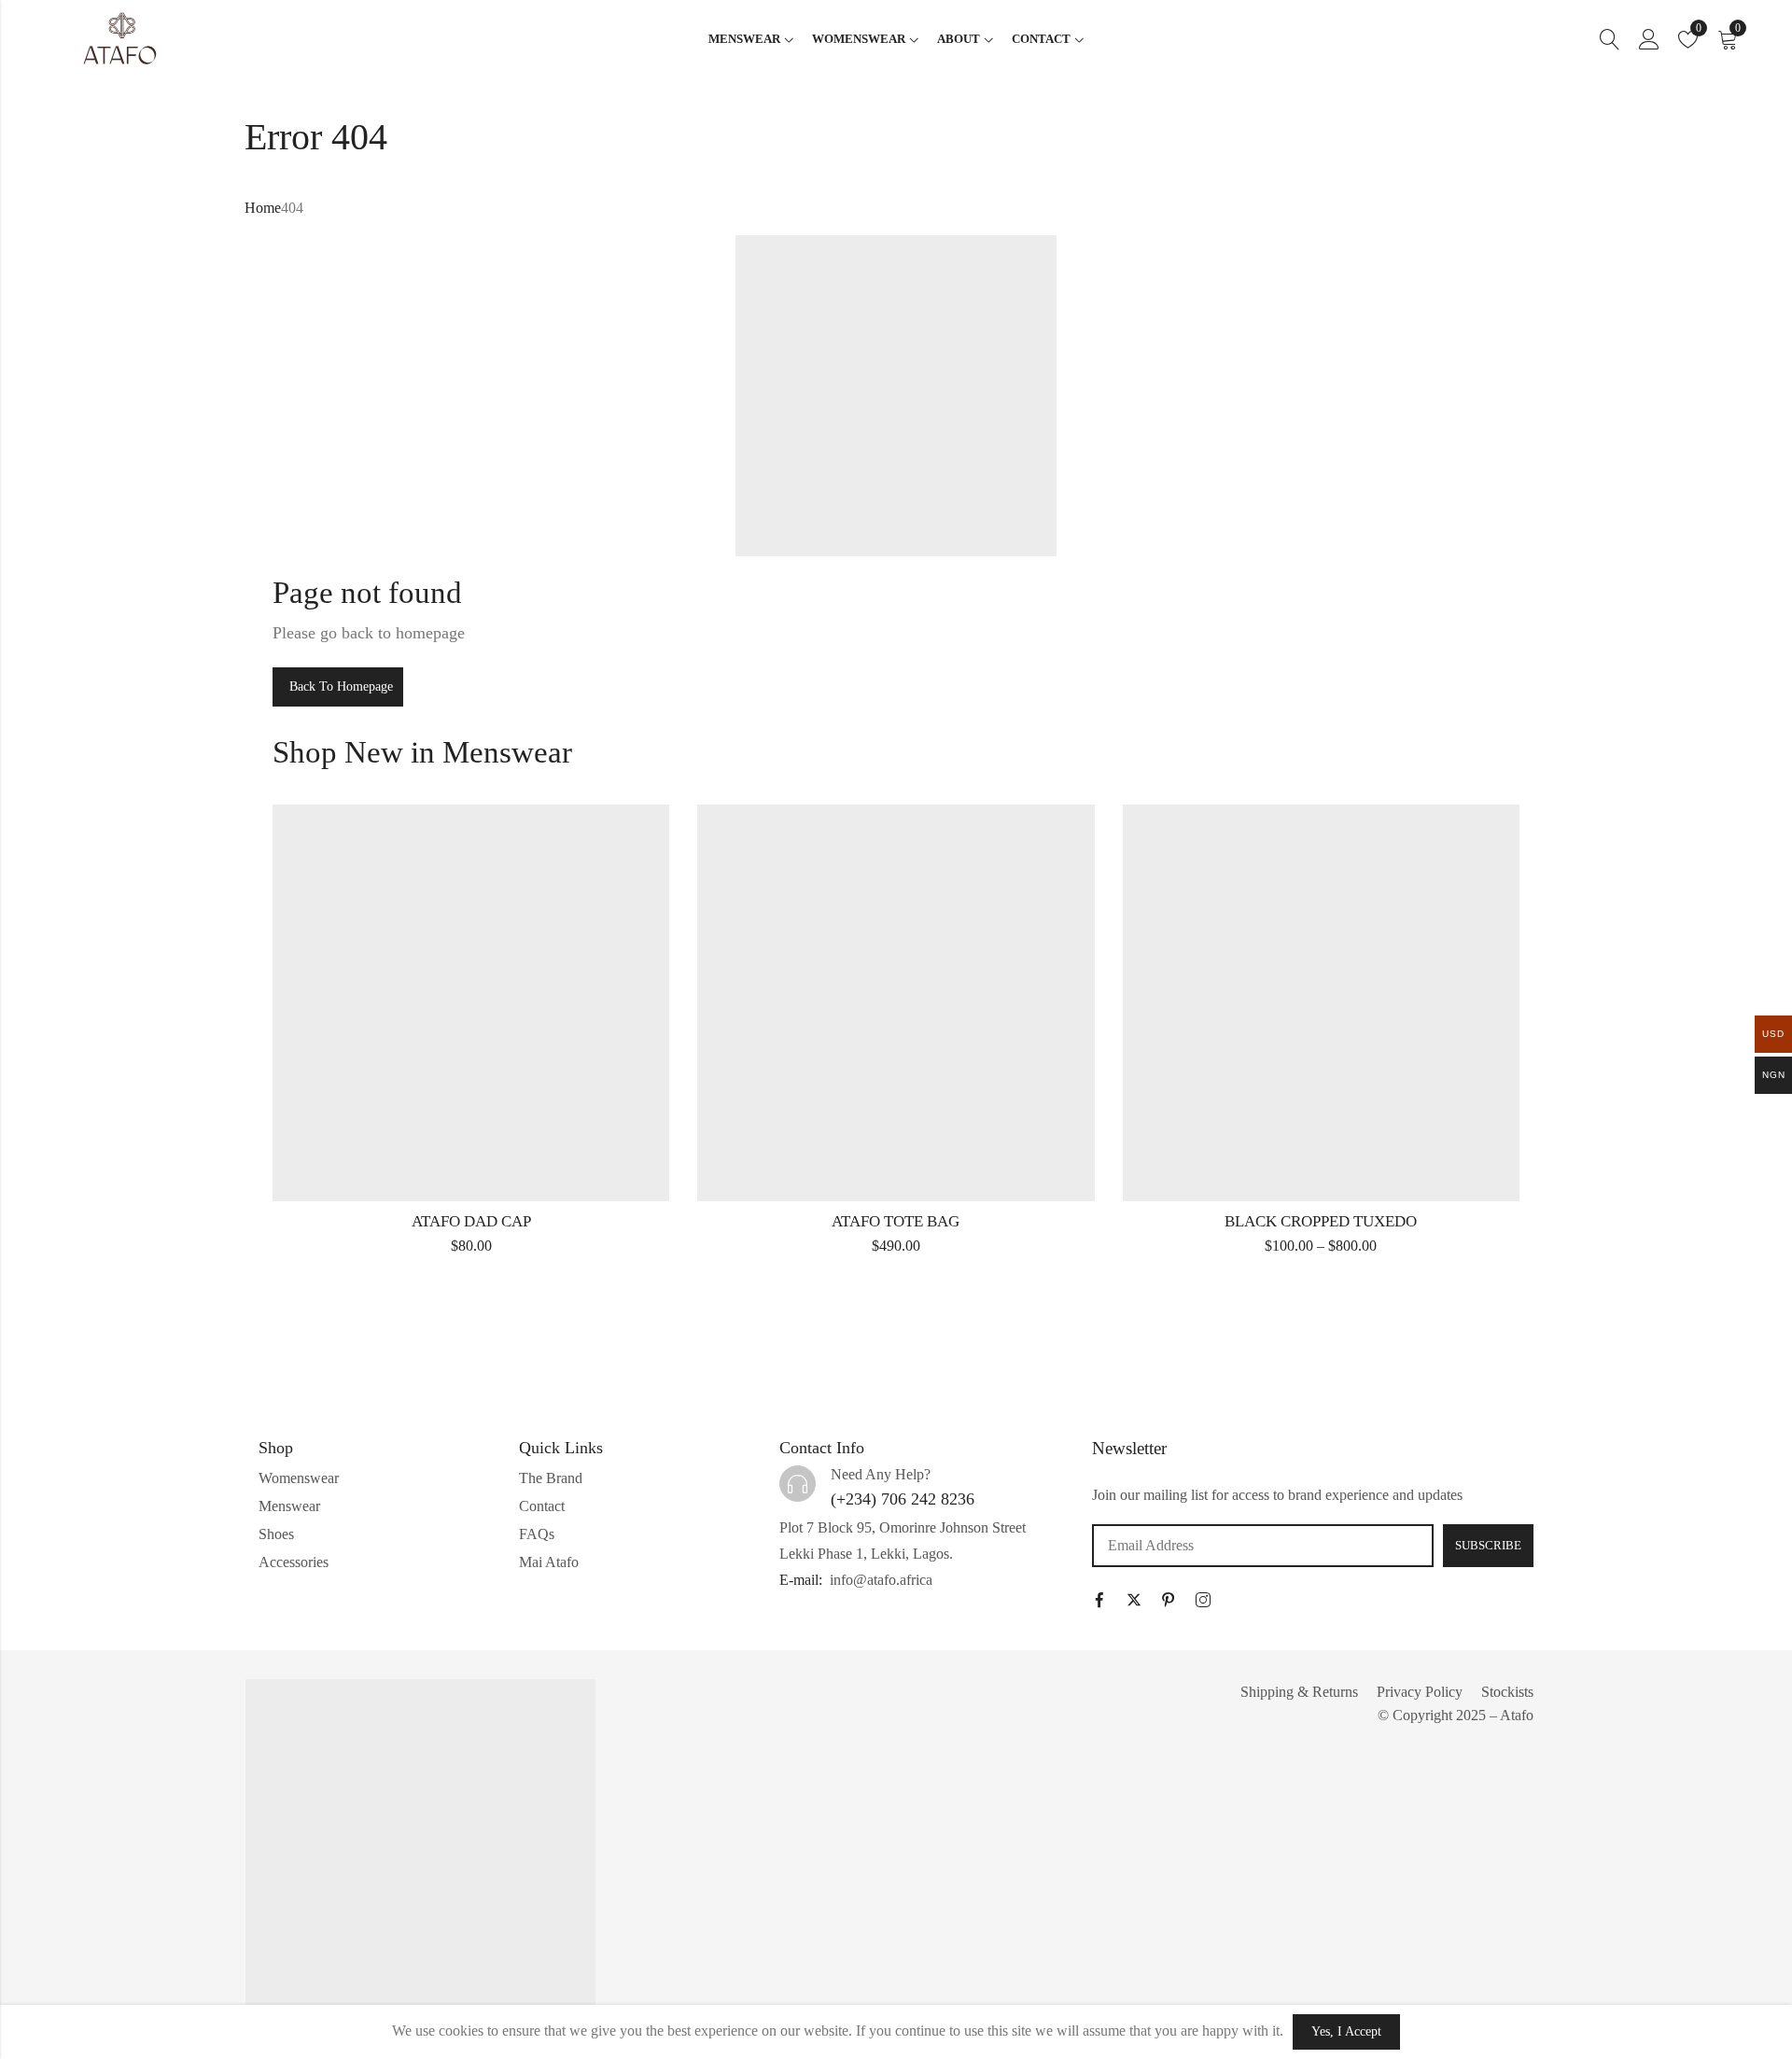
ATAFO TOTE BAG (896, 1221)
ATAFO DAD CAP (471, 1221)
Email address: (1263, 1546)
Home (263, 208)
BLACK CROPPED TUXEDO (1321, 1221)
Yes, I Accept (1346, 2031)
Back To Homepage (341, 686)
